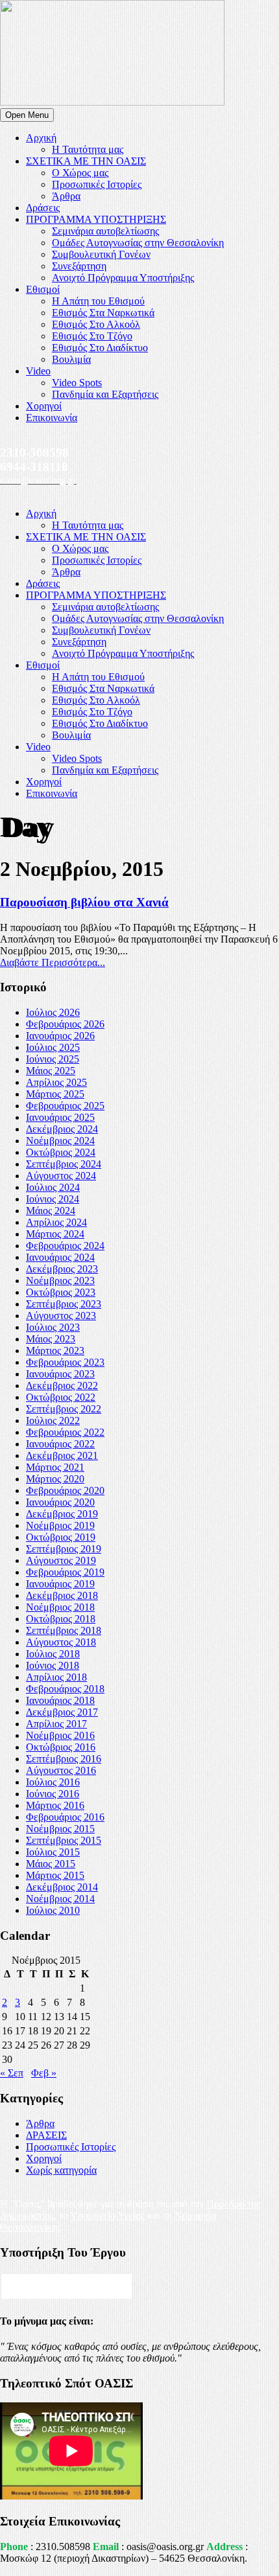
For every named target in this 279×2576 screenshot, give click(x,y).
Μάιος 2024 (51, 1211)
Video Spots (77, 383)
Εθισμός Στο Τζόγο (92, 336)
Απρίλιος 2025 (56, 1082)
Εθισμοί (43, 289)
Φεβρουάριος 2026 (65, 1024)
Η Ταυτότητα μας (88, 149)
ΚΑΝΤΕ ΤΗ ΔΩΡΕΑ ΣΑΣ (67, 2286)
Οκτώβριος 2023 (61, 1292)
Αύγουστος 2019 (61, 1560)
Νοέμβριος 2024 (60, 1141)
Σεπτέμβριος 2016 (64, 1759)
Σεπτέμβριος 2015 (64, 1840)
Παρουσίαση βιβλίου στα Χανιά (84, 902)
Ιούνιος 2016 (53, 1794)
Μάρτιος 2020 (55, 1479)
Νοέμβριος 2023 (60, 1281)
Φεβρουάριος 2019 (65, 1572)
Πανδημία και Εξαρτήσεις (105, 394)
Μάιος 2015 (51, 1864)
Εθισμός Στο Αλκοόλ (96, 324)
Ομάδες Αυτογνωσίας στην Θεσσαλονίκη (138, 243)
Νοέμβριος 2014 (60, 1899)
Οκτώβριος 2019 (61, 1537)
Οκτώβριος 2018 (61, 1619)
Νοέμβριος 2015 (60, 1829)
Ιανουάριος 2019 (60, 1584)
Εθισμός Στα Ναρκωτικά (103, 313)
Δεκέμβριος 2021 (62, 1455)
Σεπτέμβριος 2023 (64, 1304)
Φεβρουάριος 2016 (65, 1817)
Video (38, 371)
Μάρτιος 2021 (55, 1467)
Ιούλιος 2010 (53, 1910)
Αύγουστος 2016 (61, 1770)
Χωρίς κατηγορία (61, 2170)
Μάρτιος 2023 (55, 1351)
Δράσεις (43, 208)
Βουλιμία (71, 359)
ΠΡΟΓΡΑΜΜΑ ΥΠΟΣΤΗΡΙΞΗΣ (96, 219)
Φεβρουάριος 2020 (65, 1490)
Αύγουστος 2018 (61, 1642)
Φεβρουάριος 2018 (65, 1689)
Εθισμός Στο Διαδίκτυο (100, 348)
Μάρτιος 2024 (55, 1234)
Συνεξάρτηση (79, 266)
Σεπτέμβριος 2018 (64, 1630)
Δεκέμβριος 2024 (62, 1129)
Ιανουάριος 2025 (60, 1117)
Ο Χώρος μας (80, 173)
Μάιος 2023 (51, 1339)
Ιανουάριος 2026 (60, 1036)
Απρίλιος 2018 (56, 1677)
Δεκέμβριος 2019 (62, 1514)
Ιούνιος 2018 (53, 1665)
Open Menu (27, 115)
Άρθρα (66, 196)
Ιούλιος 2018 (53, 1654)
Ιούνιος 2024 (53, 1199)
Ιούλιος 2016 (53, 1782)
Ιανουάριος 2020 (60, 1502)
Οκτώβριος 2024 (61, 1152)
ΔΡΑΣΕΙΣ (46, 2135)
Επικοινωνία (52, 418)
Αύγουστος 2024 (61, 1176)
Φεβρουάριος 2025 (65, 1106)
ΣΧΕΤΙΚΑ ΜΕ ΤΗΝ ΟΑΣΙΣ (86, 161)
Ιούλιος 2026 (53, 1012)
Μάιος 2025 (51, 1071)
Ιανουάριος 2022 (60, 1444)
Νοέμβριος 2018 (60, 1607)
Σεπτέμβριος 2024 (64, 1164)
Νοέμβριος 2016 (60, 1735)
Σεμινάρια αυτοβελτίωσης (105, 231)
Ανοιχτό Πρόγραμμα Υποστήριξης (123, 278)
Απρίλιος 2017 (56, 1724)
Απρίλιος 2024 (56, 1222)
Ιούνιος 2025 (53, 1059)
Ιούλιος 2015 (53, 1852)
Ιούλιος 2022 (53, 1420)
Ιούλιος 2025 (53, 1047)
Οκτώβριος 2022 (61, 1397)
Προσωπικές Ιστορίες (97, 184)
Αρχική (41, 138)
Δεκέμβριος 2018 (62, 1595)
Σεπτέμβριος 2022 (64, 1409)
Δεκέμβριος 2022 (62, 1386)
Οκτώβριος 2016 (61, 1747)
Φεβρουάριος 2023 (65, 1362)
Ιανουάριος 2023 (60, 1374)
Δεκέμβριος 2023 (62, 1269)
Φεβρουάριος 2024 (65, 1246)
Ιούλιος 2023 (53, 1327)
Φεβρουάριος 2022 (65, 1432)
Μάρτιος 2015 (55, 1875)
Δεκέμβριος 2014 (62, 1887)
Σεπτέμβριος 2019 (64, 1549)
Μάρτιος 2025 (55, 1094)
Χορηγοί (44, 406)
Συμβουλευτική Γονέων (101, 254)
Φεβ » (44, 2073)
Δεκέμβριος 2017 (62, 1712)
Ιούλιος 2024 (53, 1187)
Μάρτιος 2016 (55, 1805)
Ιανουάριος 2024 (60, 1257)
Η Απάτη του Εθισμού (98, 301)
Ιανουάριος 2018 (60, 1700)
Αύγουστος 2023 (61, 1316)
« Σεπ (12, 2073)
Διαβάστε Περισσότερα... (53, 962)
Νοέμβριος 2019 (60, 1525)
